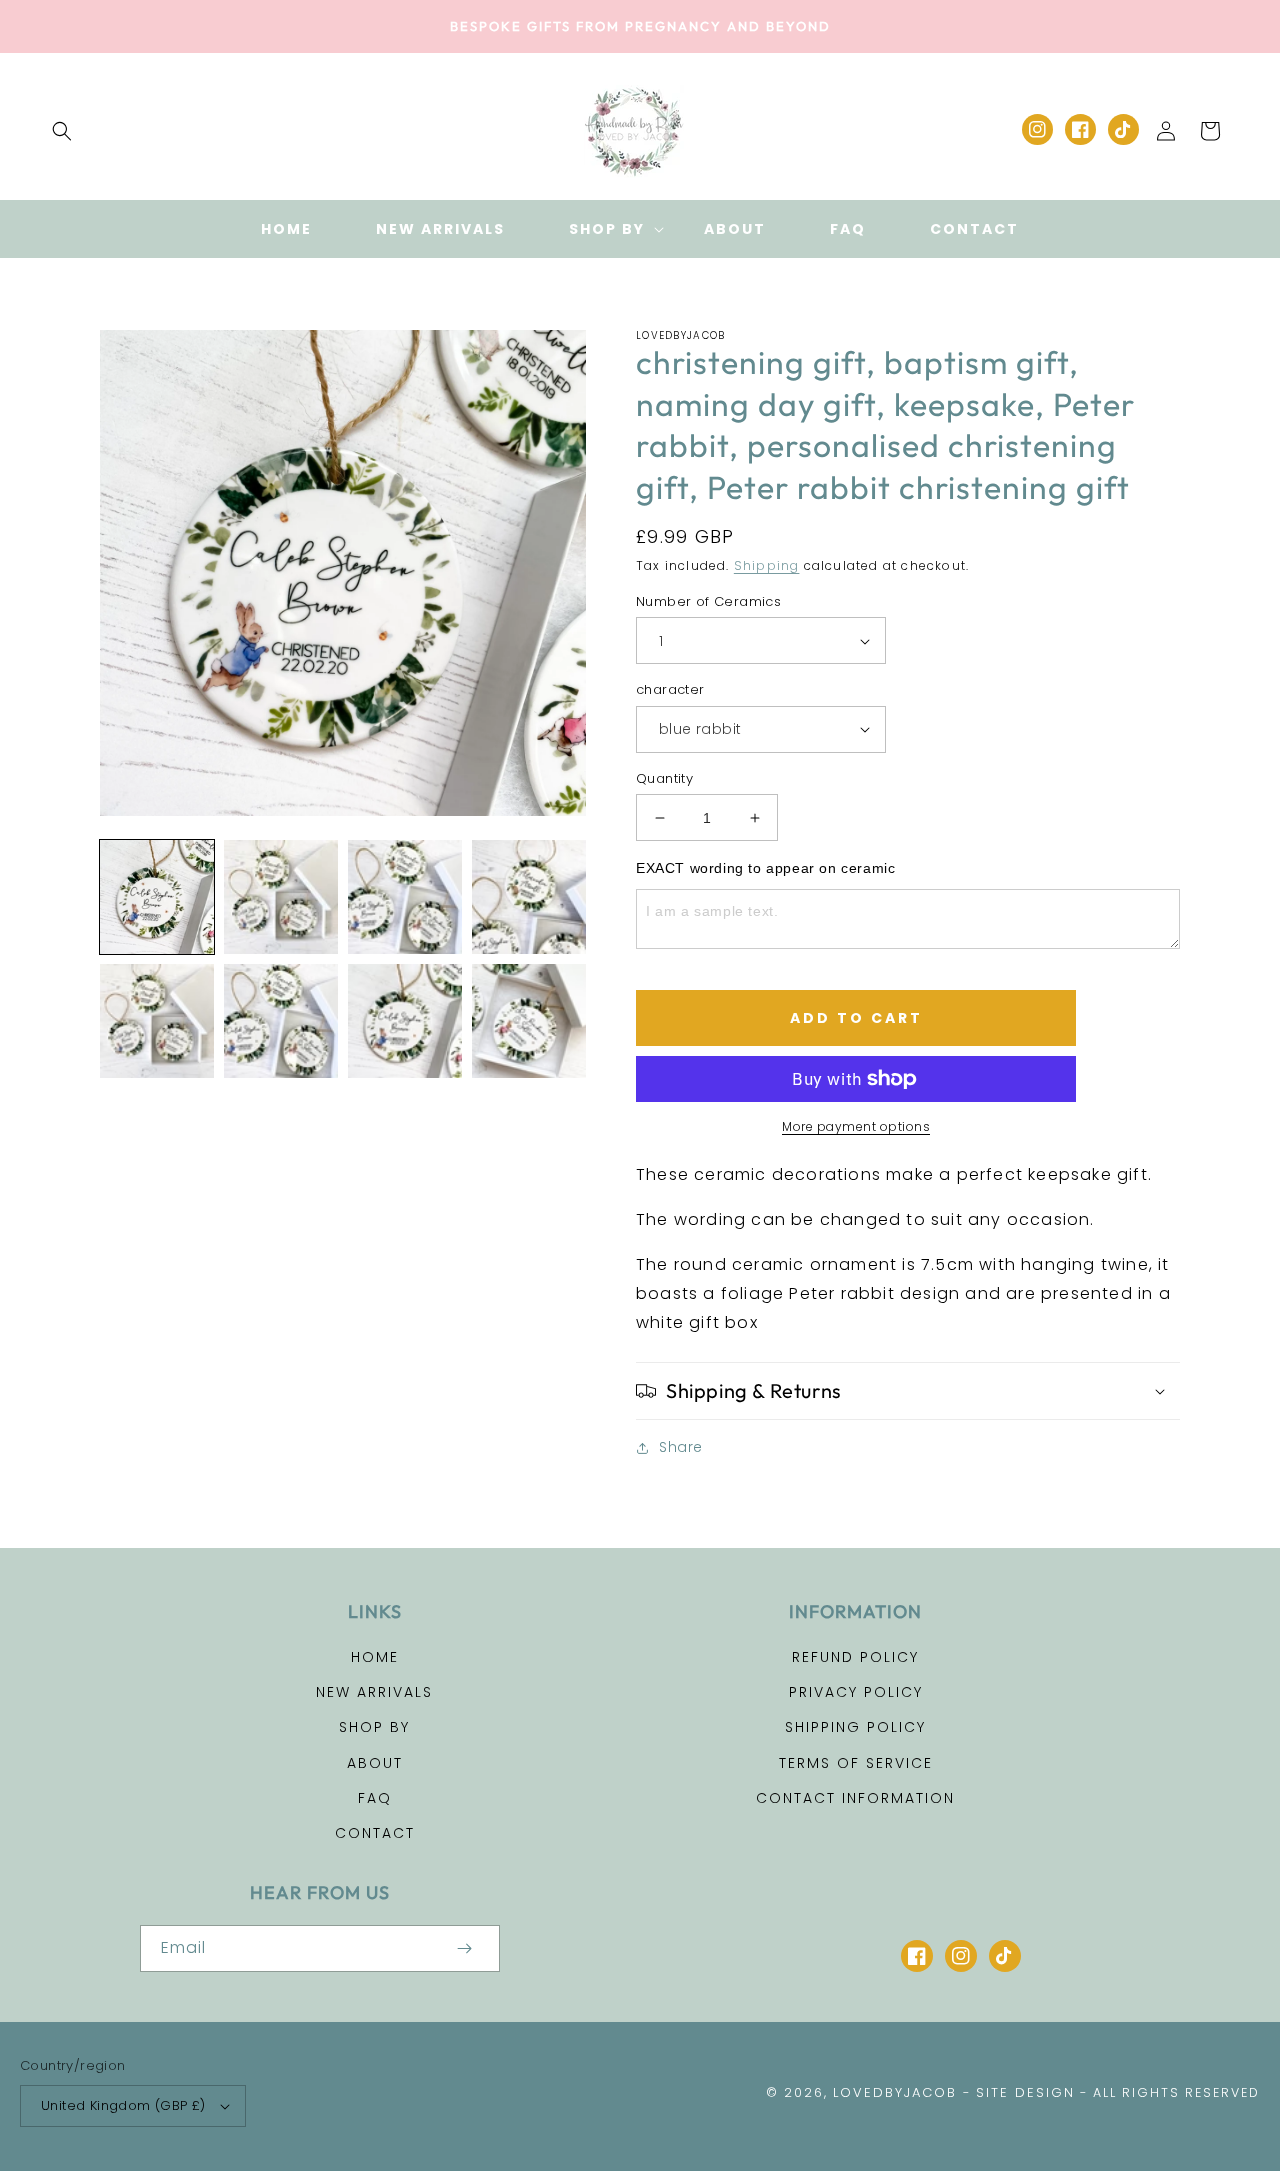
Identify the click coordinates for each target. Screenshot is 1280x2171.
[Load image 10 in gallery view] (529, 1021)
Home (375, 1657)
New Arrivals (374, 1692)
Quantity (664, 778)
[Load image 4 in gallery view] (529, 897)
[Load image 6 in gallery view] (157, 1021)
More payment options (856, 1126)
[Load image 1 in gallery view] (157, 897)
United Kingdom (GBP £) (123, 2105)
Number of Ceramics (708, 601)
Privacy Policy (856, 1692)
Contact (375, 1833)
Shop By (374, 1727)
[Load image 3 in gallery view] (405, 897)
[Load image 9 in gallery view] (405, 1021)
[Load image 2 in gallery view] (281, 897)
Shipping (767, 565)
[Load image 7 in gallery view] (281, 1021)
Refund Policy (855, 1657)
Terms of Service (856, 1763)
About (375, 1763)
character (670, 689)
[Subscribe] (464, 1948)
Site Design (1025, 2092)
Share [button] (681, 1447)
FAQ (375, 1798)
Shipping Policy (855, 1727)
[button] (62, 131)
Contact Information (855, 1798)
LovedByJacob (895, 2092)
